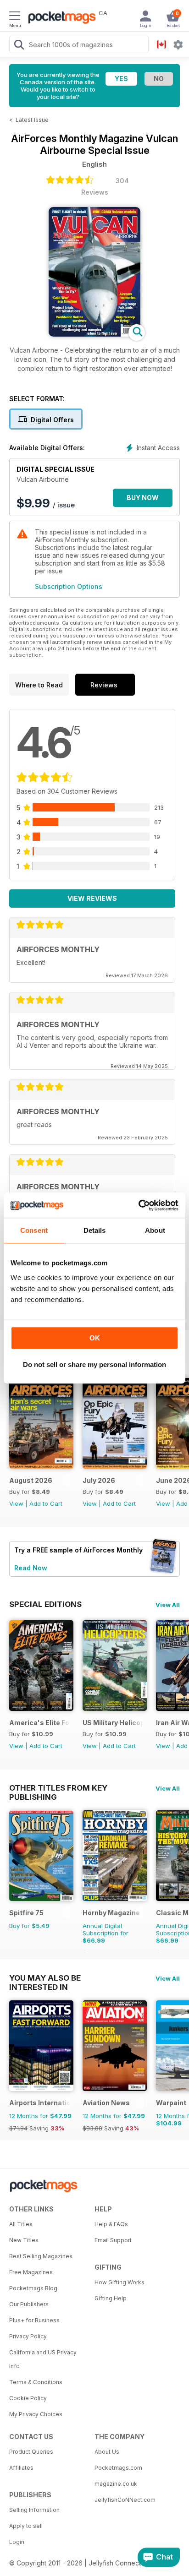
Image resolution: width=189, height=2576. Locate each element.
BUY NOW (143, 498)
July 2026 (99, 1480)
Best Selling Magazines (41, 2256)
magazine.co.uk (116, 2484)
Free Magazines (31, 2272)
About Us (107, 2452)
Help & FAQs (111, 2224)
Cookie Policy (28, 2398)
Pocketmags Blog (33, 2288)
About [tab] (155, 1230)
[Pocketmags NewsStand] (60, 18)
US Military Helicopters (113, 1723)
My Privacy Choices (36, 2414)
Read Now (31, 1568)
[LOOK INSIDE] (94, 334)
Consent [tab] (34, 1230)
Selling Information (34, 2510)
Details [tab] (95, 1230)
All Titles (21, 2224)
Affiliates (21, 2468)
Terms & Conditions (36, 2382)
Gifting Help (111, 2298)
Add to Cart (46, 1503)
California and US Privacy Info (43, 2359)
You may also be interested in (45, 1978)
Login (17, 2542)
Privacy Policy (28, 2336)
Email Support (113, 2240)
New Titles (24, 2240)
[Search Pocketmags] (19, 46)
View (16, 1503)
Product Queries (31, 2452)
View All (168, 1605)
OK (95, 1338)
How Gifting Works (120, 2282)
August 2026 (31, 1480)
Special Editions (45, 1604)
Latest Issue (32, 120)
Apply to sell (26, 2526)
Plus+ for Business (34, 2320)
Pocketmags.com (118, 2468)
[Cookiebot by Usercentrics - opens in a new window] (138, 1205)
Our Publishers (29, 2304)
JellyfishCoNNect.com (125, 2500)
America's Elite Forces (40, 1723)
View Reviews (92, 898)
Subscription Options (69, 586)
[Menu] (15, 17)
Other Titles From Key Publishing (58, 1788)
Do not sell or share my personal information (94, 1364)
